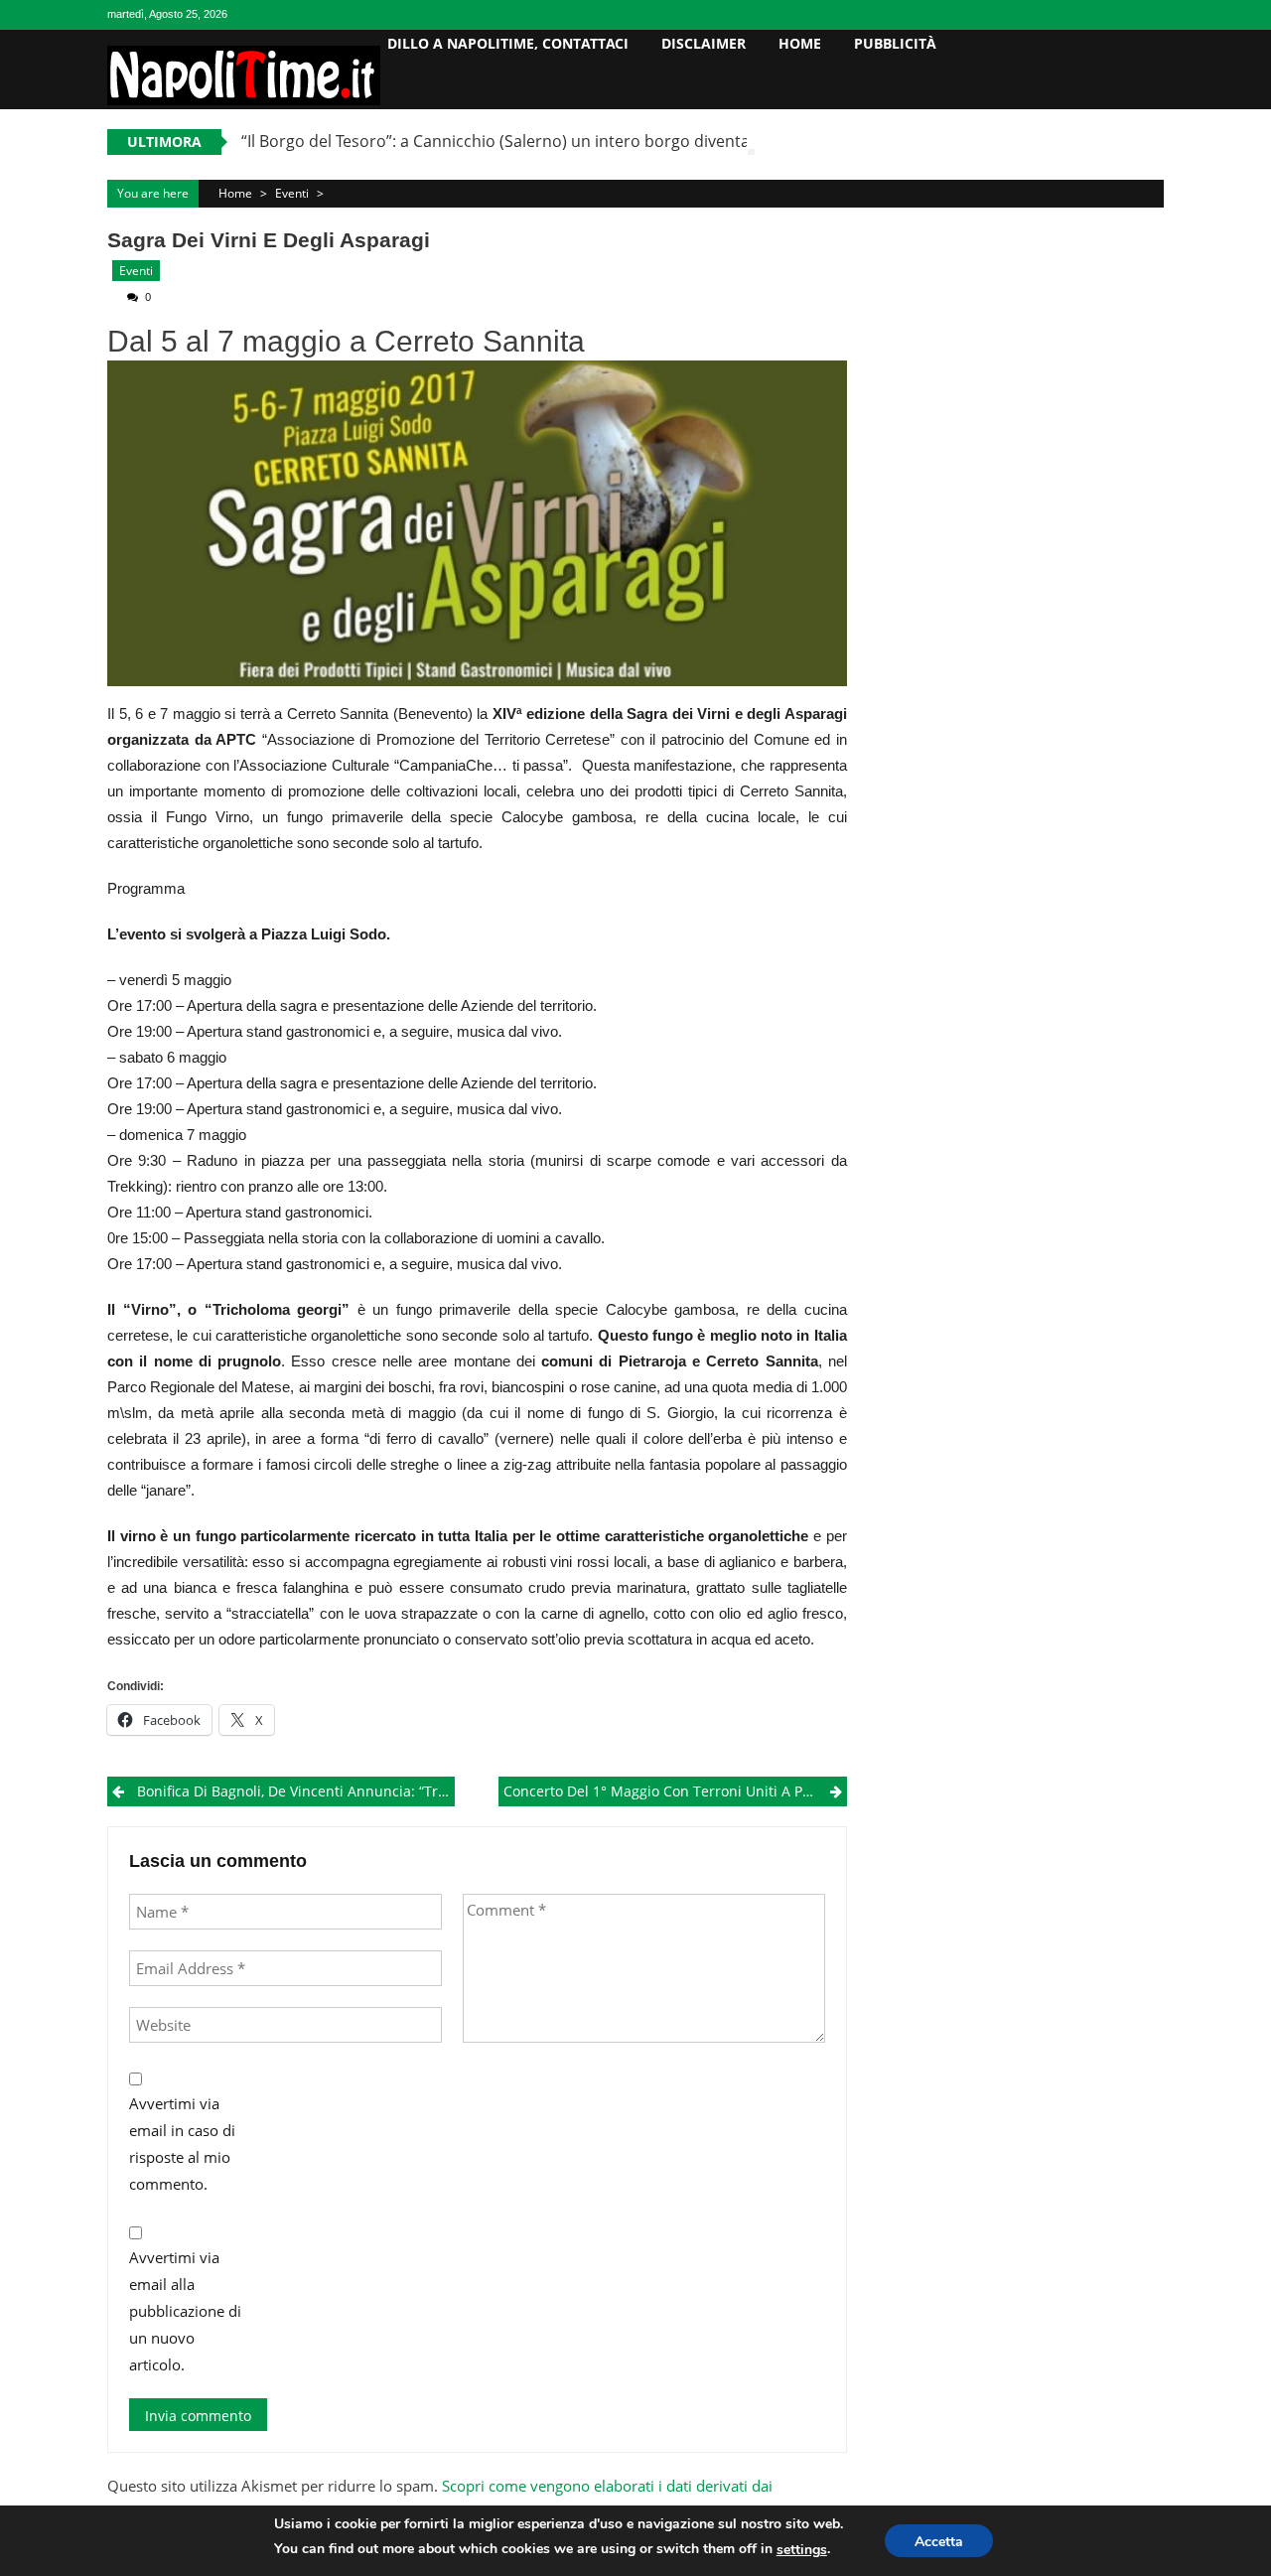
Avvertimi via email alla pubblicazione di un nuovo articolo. (185, 2311)
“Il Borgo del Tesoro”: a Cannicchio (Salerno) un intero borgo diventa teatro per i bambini (572, 141)
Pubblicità (895, 43)
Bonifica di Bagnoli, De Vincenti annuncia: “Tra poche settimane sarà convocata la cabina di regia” (296, 1791)
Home (800, 43)
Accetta (939, 2542)
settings (802, 2550)
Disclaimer (704, 43)
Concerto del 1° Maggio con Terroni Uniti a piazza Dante (675, 1791)
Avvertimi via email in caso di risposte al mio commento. (182, 2144)
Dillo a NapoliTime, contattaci (508, 43)
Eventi (292, 193)
